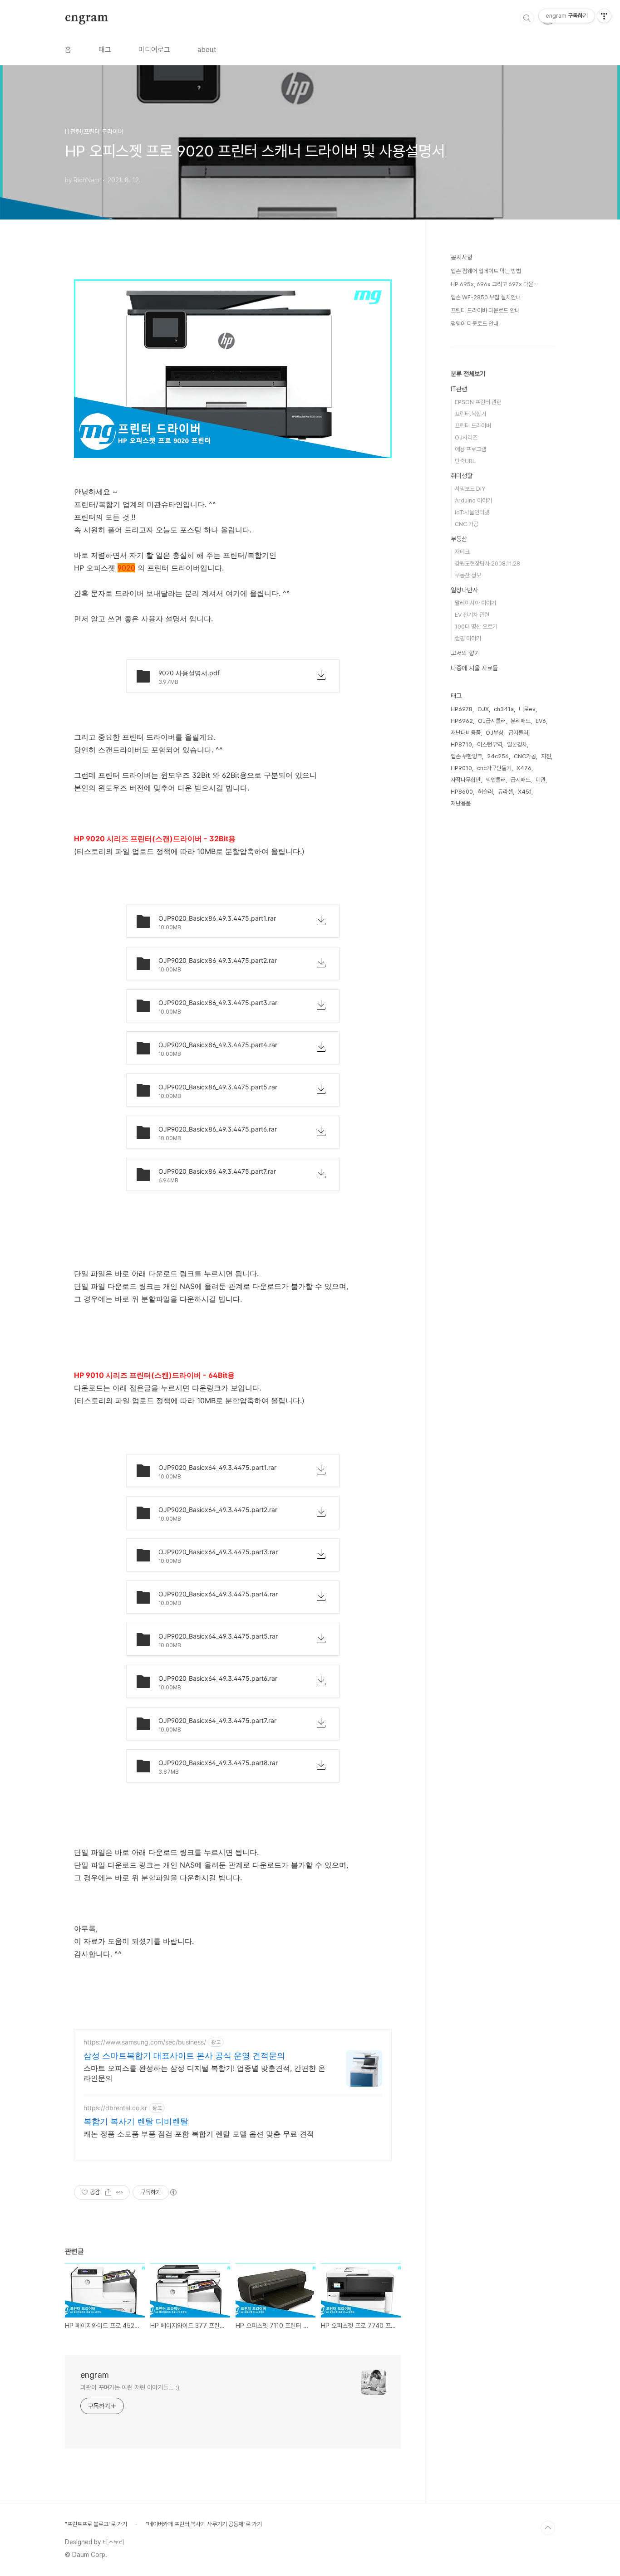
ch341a (504, 709)
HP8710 (461, 744)
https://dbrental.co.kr (115, 2108)
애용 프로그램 (470, 449)
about (207, 50)
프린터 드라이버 (473, 426)
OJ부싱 (495, 733)
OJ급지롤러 (492, 721)
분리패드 (521, 721)
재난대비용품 (466, 733)
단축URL (465, 461)
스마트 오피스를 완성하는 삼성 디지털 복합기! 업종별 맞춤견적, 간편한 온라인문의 (204, 2073)
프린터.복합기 (470, 414)
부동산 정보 (468, 575)
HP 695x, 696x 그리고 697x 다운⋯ (494, 284)
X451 (525, 792)
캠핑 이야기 (468, 638)
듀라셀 (505, 792)
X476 (524, 768)
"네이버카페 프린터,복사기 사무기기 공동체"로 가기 (204, 2524)
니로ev (527, 709)
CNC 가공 (467, 524)
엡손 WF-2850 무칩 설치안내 (486, 297)
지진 (546, 756)
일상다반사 (464, 590)
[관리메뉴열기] (604, 16)
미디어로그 (154, 50)
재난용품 (461, 803)
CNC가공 (525, 756)
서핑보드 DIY (470, 489)
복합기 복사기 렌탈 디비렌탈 (136, 2121)
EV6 (541, 721)
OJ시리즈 (466, 437)
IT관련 (459, 389)
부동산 (459, 539)
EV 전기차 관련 (472, 615)
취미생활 (462, 476)
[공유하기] (108, 2192)
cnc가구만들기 (494, 768)
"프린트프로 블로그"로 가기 (96, 2524)
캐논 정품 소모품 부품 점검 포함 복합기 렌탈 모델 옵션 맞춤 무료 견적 (199, 2134)
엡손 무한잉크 (466, 756)
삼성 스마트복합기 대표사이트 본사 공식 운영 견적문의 (184, 2056)
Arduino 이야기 (473, 500)
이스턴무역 (490, 744)
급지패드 (521, 780)
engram (87, 18)
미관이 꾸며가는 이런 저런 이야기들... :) (130, 2387)
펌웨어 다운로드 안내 (475, 324)
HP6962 (462, 721)
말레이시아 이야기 (475, 603)
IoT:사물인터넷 (472, 512)
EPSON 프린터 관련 (478, 402)
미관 (541, 780)
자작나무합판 (466, 780)
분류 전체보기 (468, 374)
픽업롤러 (496, 780)
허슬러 (485, 792)
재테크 (462, 552)
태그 (105, 50)
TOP (548, 2528)
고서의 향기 (465, 653)
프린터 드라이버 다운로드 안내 (485, 310)
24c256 (498, 756)
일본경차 (517, 744)
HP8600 (462, 792)
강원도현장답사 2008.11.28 (487, 563)
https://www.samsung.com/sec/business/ (145, 2042)
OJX (483, 709)
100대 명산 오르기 (476, 627)
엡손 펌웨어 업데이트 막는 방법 (486, 271)
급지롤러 (518, 733)
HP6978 (462, 709)
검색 (527, 18)
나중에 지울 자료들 (474, 668)
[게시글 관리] (120, 2192)
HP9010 (461, 768)
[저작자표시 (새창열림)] (173, 2192)
